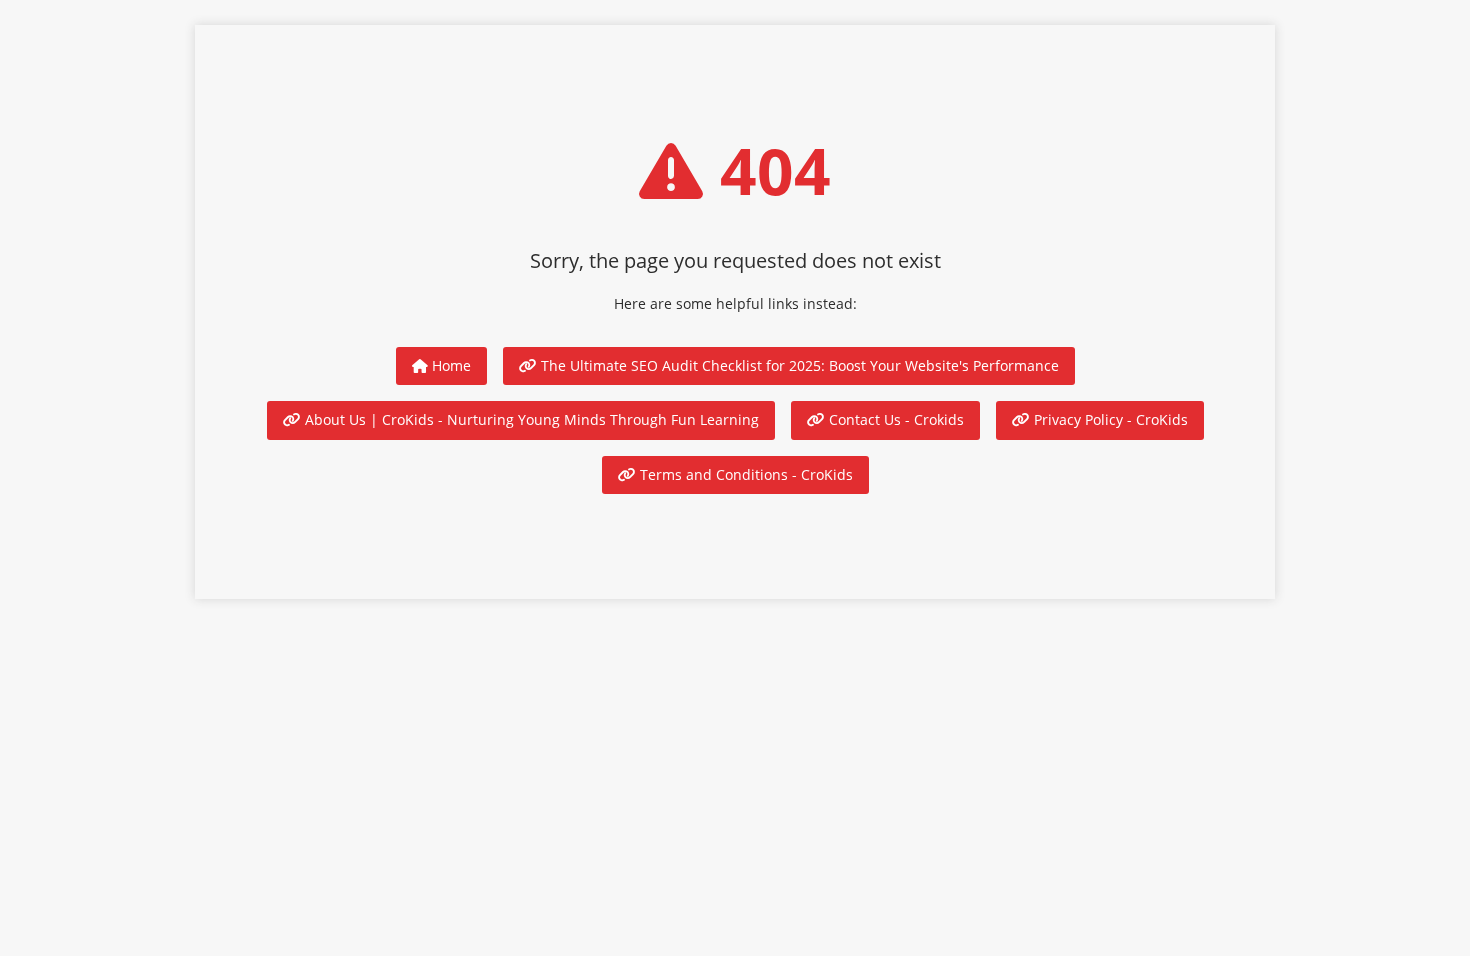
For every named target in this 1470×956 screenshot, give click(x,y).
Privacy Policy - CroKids (1109, 419)
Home (449, 365)
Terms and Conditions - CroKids (744, 474)
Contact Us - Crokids (894, 419)
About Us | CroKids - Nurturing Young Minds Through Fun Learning (530, 419)
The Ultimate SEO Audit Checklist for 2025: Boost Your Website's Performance (798, 365)
